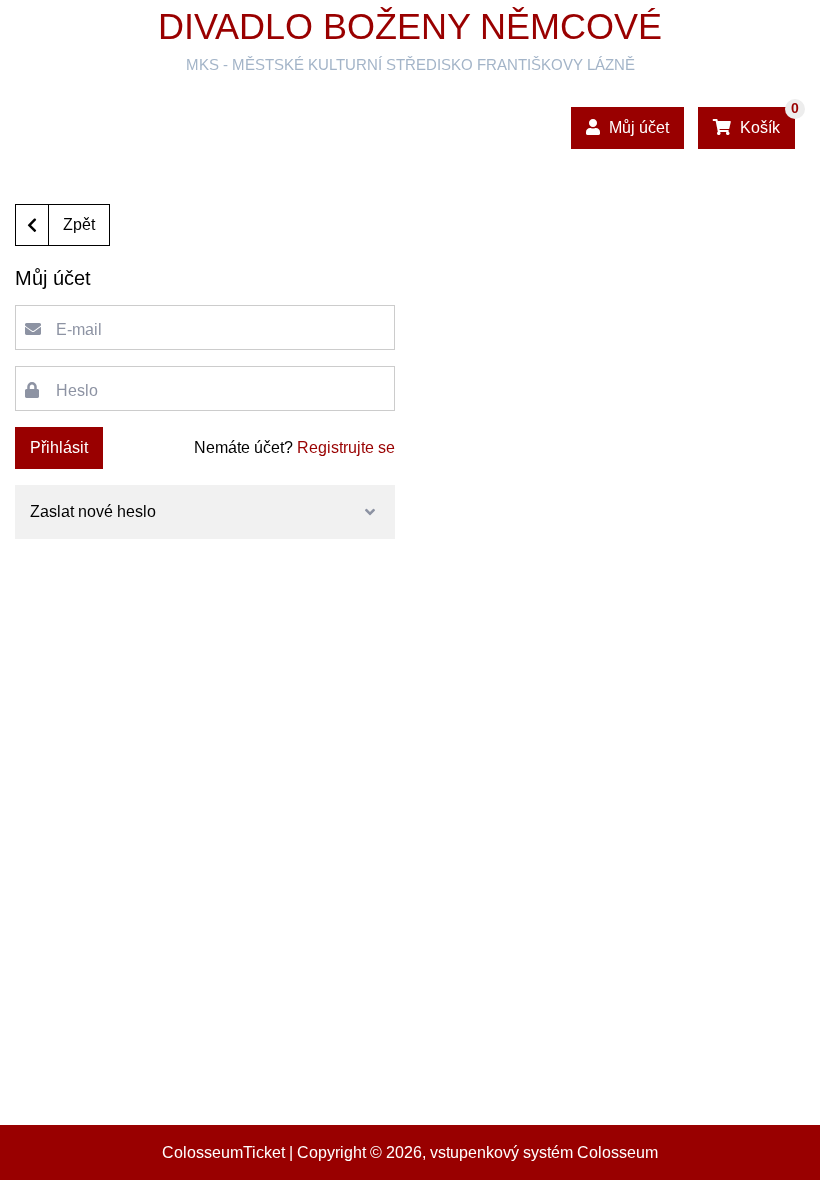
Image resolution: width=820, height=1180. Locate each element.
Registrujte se (346, 447)
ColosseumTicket (223, 1152)
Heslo (77, 390)
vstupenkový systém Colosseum (544, 1152)
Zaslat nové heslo (93, 511)
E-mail (79, 329)
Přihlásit (59, 447)
